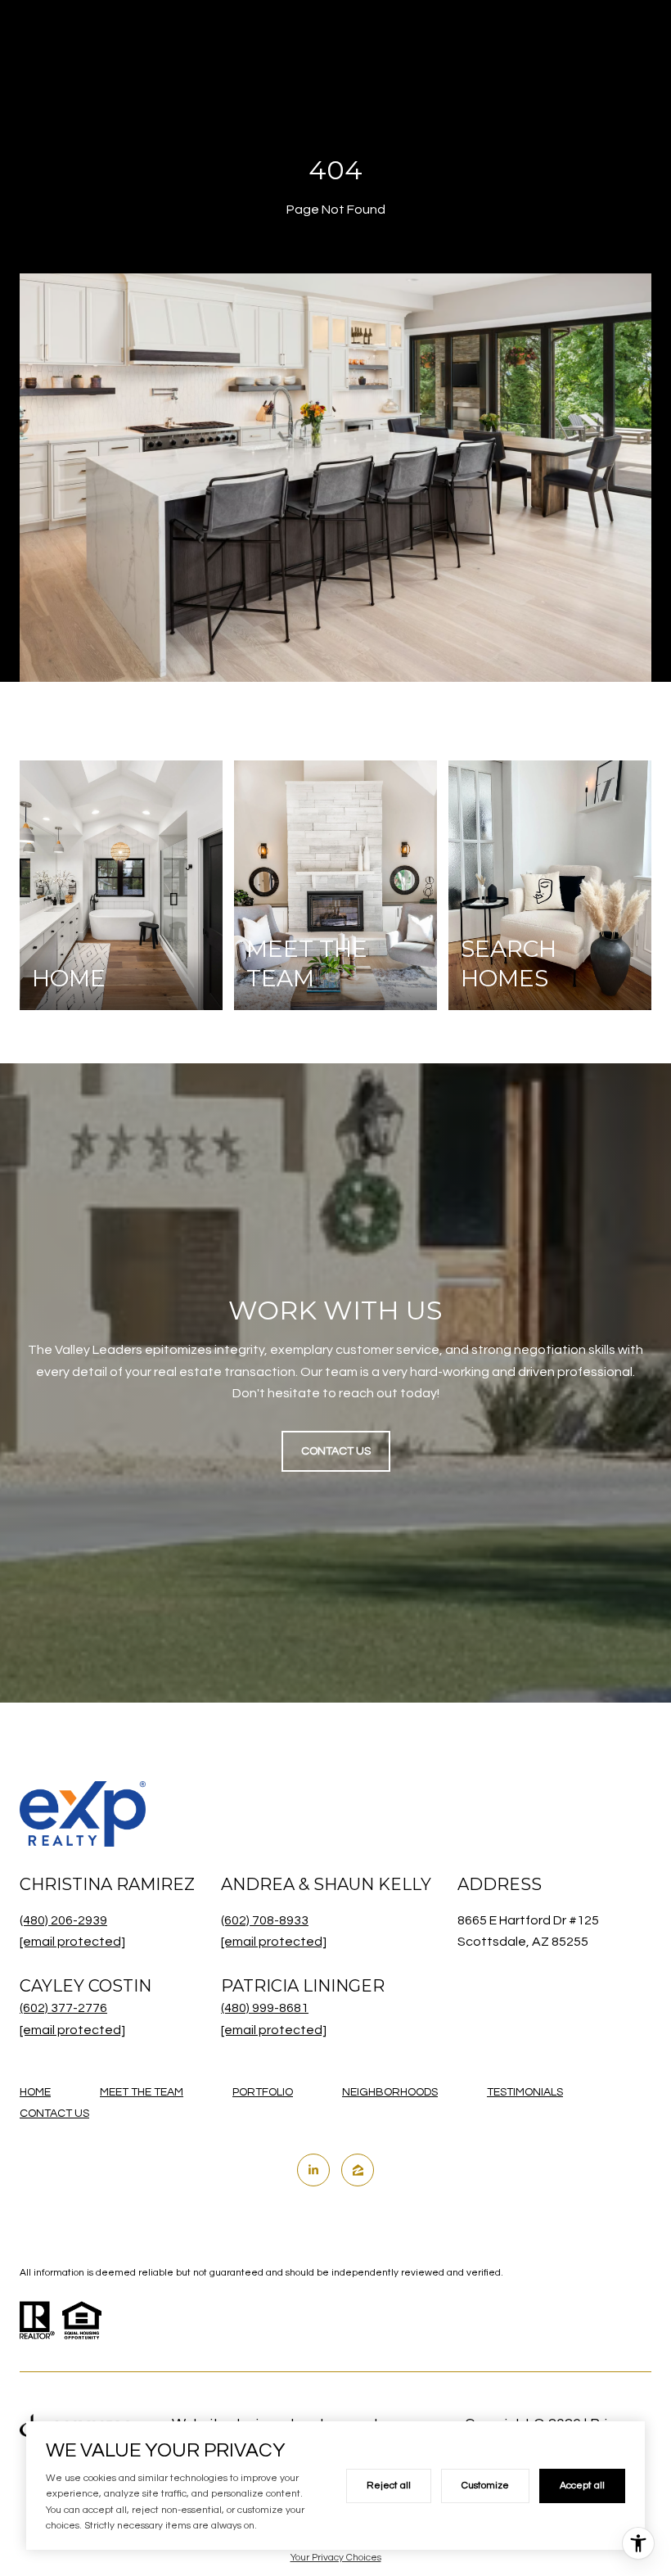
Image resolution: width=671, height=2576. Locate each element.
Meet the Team (142, 2092)
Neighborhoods (390, 2092)
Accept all (582, 2486)
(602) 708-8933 (265, 1920)
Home (35, 2092)
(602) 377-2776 (63, 2008)
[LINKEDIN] (313, 2170)
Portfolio (263, 2092)
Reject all (389, 2486)
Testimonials (525, 2092)
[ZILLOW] (358, 2170)
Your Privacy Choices (336, 2558)
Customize (485, 2486)
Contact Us (54, 2114)
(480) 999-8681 (265, 2008)
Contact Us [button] (336, 1451)
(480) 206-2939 (63, 1920)
